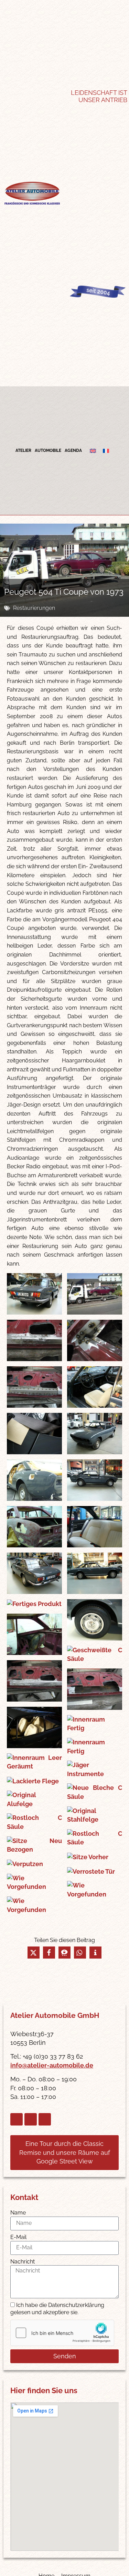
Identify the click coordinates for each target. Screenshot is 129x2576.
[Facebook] (17, 2119)
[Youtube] (45, 2119)
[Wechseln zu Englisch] (93, 451)
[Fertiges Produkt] (34, 1604)
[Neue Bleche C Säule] (95, 1792)
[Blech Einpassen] (95, 1340)
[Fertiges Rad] (95, 1620)
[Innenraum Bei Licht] (34, 1727)
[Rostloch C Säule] (34, 1822)
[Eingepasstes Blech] (34, 1387)
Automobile (48, 450)
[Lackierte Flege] (34, 1781)
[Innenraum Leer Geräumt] (34, 1762)
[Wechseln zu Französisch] (106, 451)
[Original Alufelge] (34, 1799)
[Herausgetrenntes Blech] (95, 1689)
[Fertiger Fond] (95, 1527)
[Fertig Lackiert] (95, 1434)
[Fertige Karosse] (34, 1527)
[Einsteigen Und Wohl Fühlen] (95, 1387)
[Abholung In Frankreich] (95, 1294)
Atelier (23, 450)
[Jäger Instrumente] (95, 1769)
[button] (34, 1953)
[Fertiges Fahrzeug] (34, 1573)
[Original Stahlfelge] (95, 1815)
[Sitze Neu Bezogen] (34, 1845)
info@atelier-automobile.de (52, 2065)
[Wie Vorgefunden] (34, 1883)
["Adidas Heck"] (34, 1294)
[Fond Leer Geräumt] (34, 1634)
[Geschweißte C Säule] (95, 1654)
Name (18, 2213)
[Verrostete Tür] (95, 1871)
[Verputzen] (34, 1864)
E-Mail (18, 2237)
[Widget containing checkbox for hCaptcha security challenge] (62, 2333)
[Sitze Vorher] (95, 1857)
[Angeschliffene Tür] (34, 1340)
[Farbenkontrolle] (34, 1434)
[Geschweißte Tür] (34, 1681)
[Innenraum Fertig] (95, 1724)
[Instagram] (31, 2119)
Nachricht (23, 2262)
